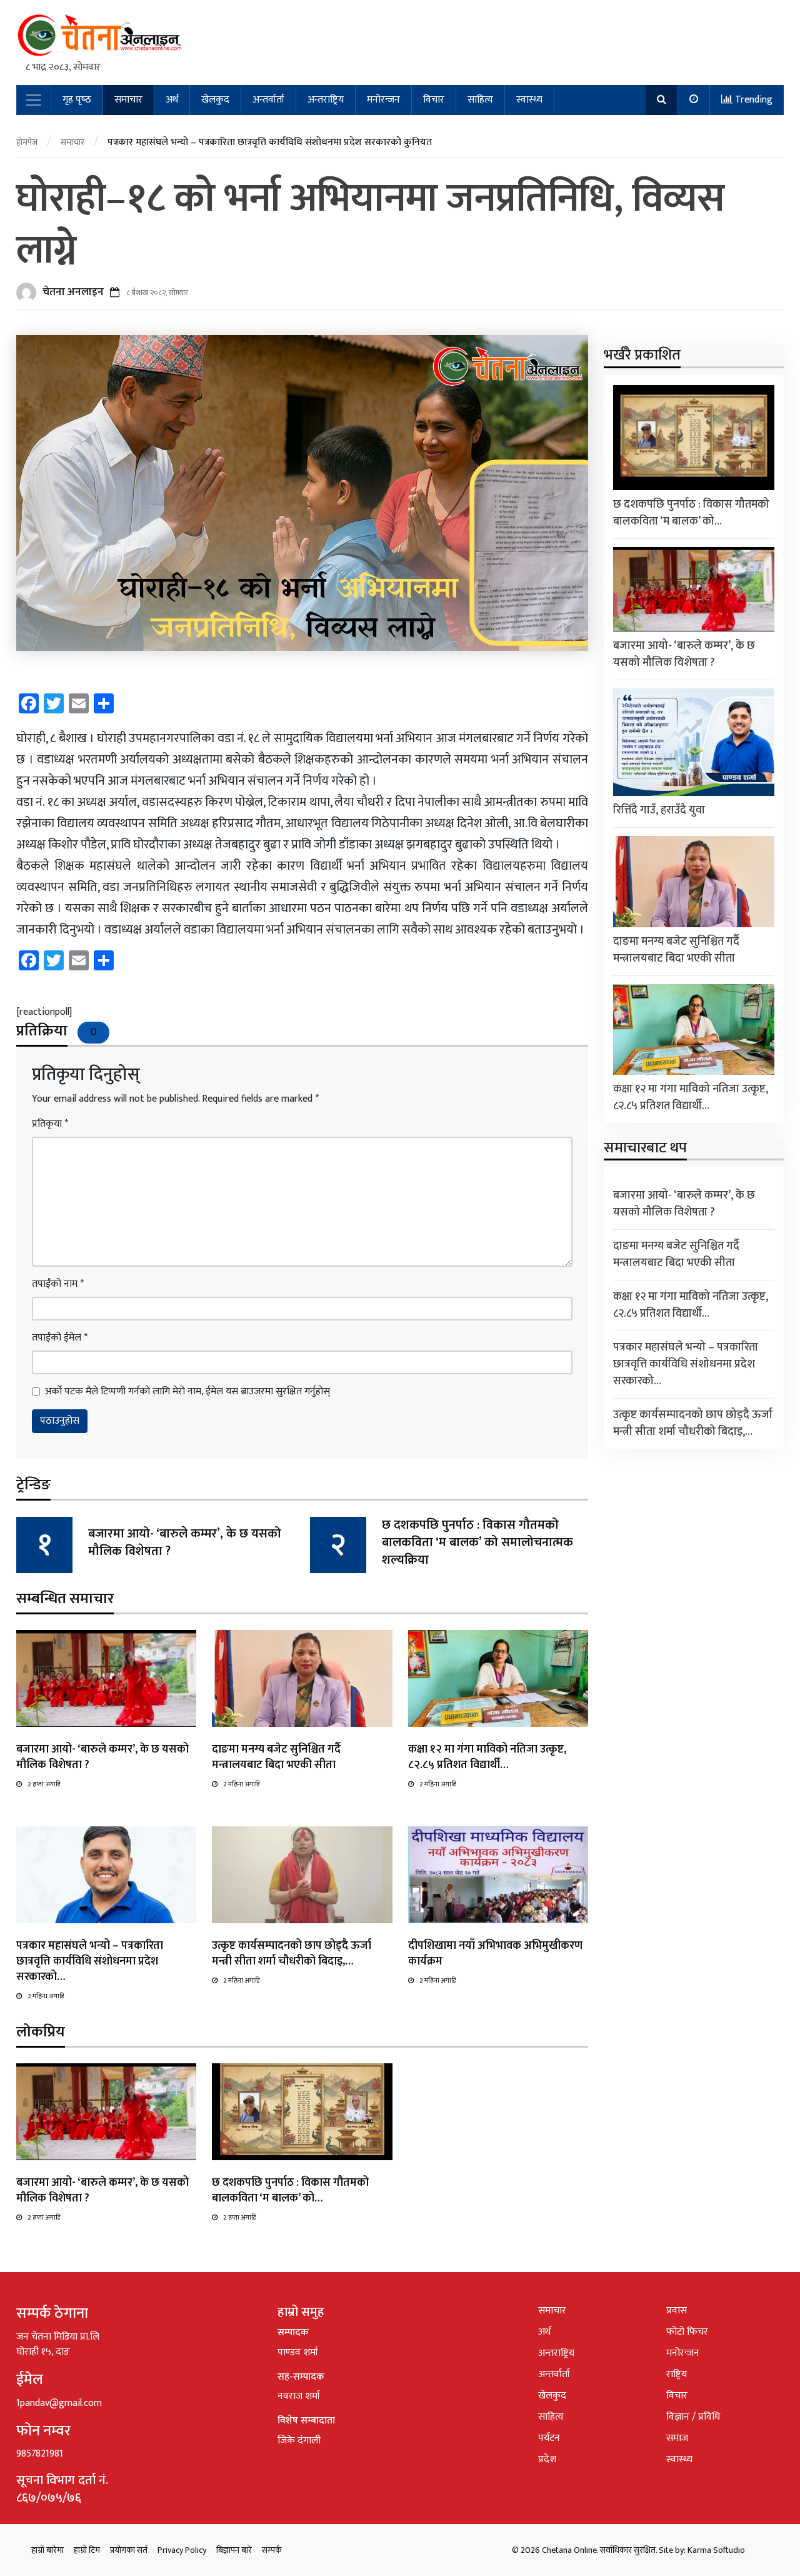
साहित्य (480, 100)
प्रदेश (547, 2459)
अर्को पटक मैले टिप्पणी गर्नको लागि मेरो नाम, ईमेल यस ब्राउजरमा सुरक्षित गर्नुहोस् (187, 1392)
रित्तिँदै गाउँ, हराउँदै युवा (659, 810)
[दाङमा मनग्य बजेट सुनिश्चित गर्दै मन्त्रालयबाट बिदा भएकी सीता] (302, 1678)
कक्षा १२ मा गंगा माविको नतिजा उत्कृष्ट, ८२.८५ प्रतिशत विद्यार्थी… (487, 1757)
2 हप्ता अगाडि (44, 1784)
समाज (677, 2438)
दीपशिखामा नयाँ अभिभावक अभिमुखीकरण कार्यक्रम (495, 1954)
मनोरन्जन (383, 100)
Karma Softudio (716, 2550)
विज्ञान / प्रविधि (693, 2417)
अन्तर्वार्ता (268, 100)
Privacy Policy (182, 2550)
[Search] (662, 100)
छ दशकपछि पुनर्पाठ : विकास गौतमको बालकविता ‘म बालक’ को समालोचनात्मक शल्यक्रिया (477, 1542)
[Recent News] (694, 100)
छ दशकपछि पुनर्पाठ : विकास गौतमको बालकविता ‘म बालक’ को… (290, 2191)
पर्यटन (549, 2438)
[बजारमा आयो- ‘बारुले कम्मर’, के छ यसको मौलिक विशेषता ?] (106, 1678)
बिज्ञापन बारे (234, 2550)
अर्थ (172, 100)
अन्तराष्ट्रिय (326, 100)
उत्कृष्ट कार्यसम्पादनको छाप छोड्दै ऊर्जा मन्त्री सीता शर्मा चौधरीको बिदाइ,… (292, 1954)
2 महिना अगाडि (241, 1784)
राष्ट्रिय (677, 2374)
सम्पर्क (272, 2550)
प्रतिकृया (50, 1124)
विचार (434, 100)
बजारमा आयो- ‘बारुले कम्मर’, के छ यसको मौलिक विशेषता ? (185, 1542)
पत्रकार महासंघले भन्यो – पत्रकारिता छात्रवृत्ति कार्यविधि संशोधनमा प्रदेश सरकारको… (90, 1961)
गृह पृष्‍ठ (77, 100)
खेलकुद (215, 100)
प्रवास (677, 2311)
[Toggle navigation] (34, 100)
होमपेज (27, 142)
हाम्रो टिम (87, 2550)
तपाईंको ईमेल (60, 1338)
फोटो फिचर (687, 2332)
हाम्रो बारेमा (47, 2550)
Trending (752, 100)
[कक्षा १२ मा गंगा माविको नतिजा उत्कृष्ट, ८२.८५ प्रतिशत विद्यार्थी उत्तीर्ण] (498, 1678)
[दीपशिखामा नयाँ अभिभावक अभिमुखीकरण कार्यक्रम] (498, 1874)
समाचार (128, 100)
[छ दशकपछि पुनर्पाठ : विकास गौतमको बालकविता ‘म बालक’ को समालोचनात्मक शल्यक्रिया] (302, 2111)
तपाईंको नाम (58, 1284)
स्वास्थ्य (529, 100)
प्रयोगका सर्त (129, 2550)
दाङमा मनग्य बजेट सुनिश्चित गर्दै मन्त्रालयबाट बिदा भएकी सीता (276, 1757)
